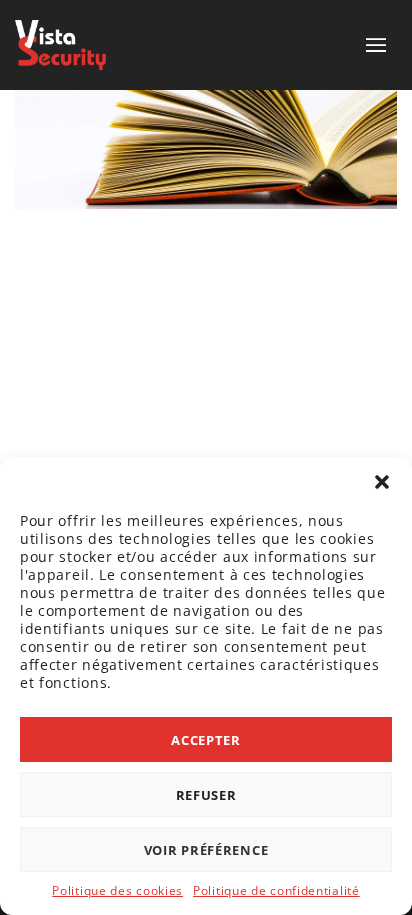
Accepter (206, 740)
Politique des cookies (117, 890)
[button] (382, 482)
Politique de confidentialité (276, 890)
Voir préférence (206, 850)
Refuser (206, 795)
